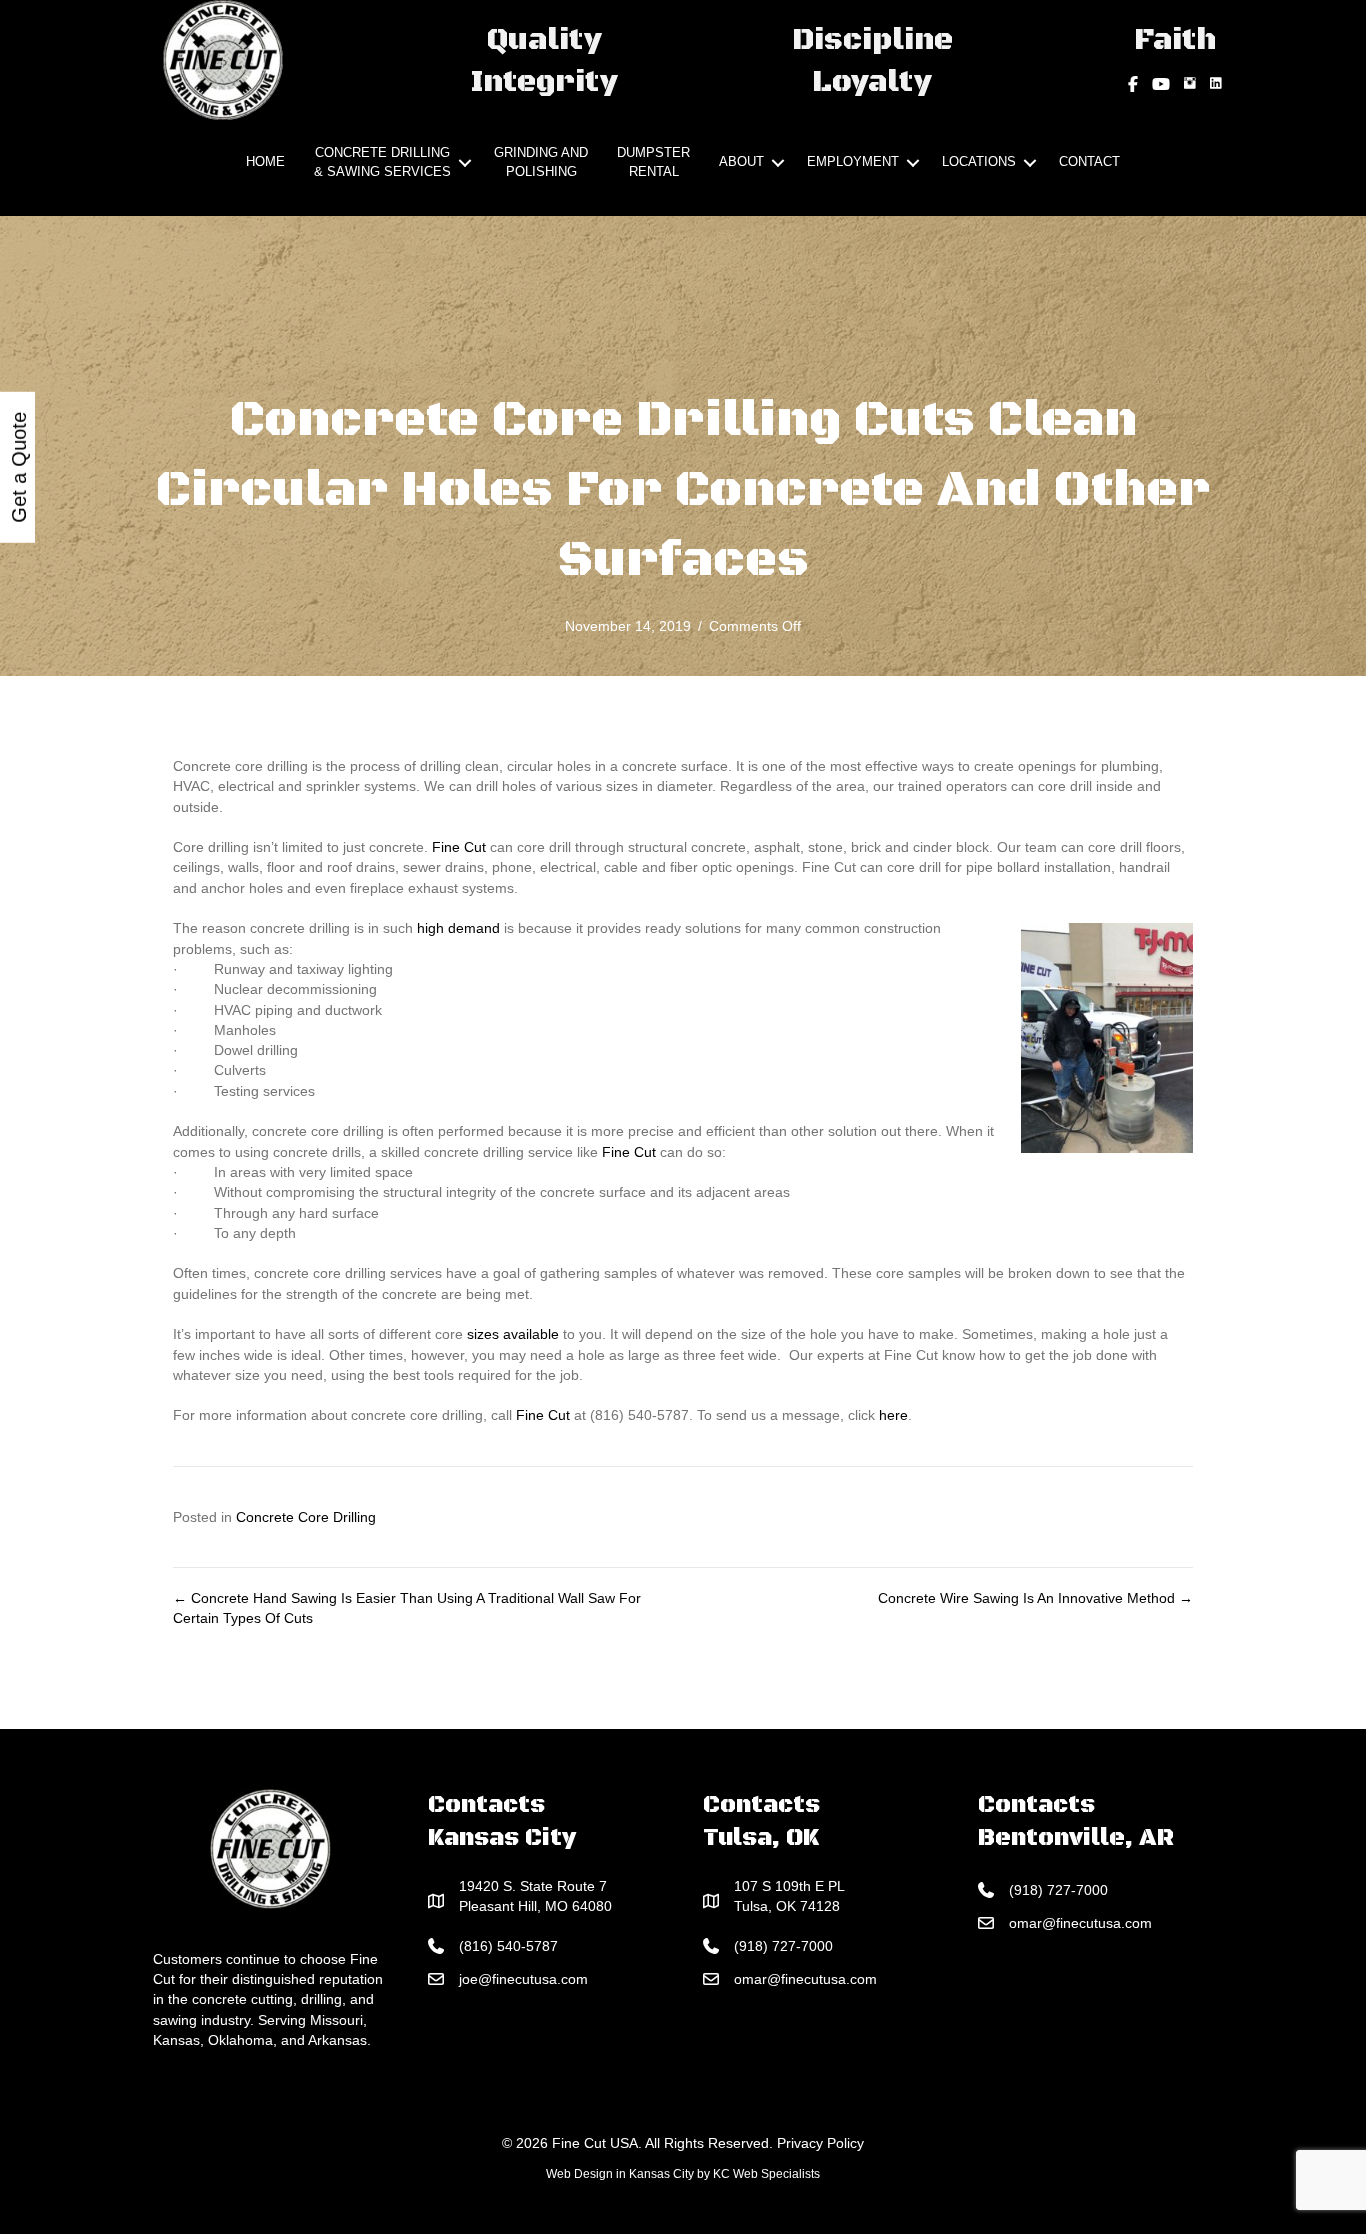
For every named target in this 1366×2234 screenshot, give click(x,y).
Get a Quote (19, 467)
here (893, 1415)
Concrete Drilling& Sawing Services (382, 162)
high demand (458, 928)
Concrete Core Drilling (306, 1517)
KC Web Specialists (766, 2174)
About (741, 161)
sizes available (513, 1334)
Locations (979, 161)
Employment (853, 161)
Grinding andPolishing (541, 162)
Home (265, 161)
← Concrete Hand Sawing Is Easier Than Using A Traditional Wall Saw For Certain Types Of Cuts (407, 1608)
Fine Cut (459, 847)
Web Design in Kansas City (620, 2174)
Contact (1089, 161)
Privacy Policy (820, 2143)
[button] (465, 163)
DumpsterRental (653, 162)
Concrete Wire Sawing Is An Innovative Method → (1035, 1598)
